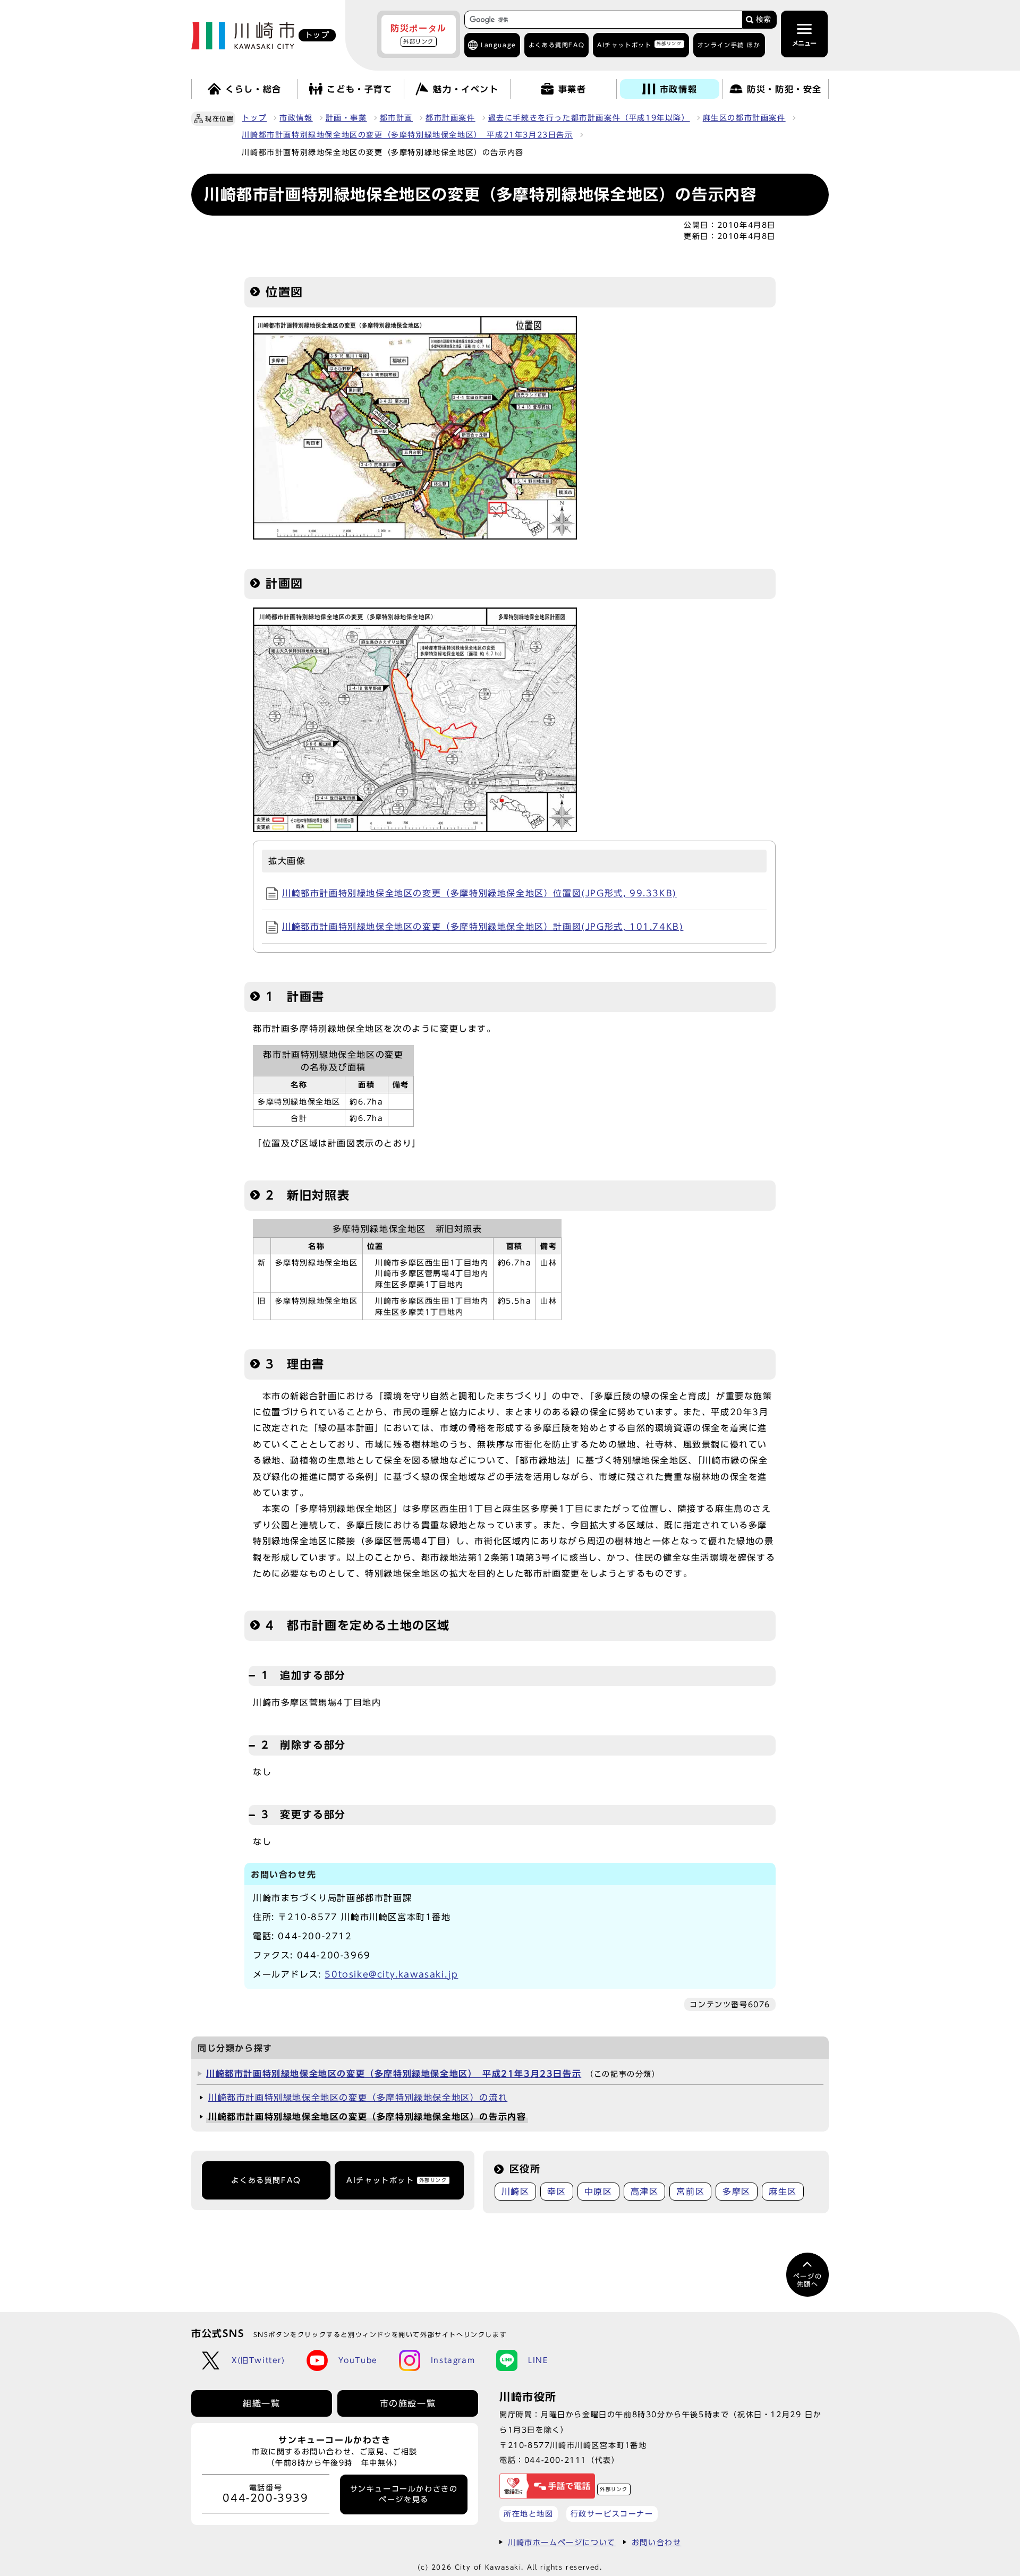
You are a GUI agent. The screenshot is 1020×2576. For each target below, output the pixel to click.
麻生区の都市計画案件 (744, 118)
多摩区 (737, 2192)
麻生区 (783, 2192)
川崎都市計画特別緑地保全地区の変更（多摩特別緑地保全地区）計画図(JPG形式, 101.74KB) (483, 927)
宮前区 (690, 2192)
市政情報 (296, 118)
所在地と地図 (529, 2514)
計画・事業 (346, 118)
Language (499, 45)
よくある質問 (556, 45)
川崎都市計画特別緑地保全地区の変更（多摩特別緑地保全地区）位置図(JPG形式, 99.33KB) (479, 893)
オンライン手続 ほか (729, 45)
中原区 (598, 2192)
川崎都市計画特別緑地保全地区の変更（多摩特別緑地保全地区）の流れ (358, 2098)
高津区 (645, 2192)
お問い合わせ (657, 2542)
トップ (254, 118)
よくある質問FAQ (266, 2180)
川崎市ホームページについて (562, 2542)
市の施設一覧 (408, 2403)
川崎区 (516, 2192)
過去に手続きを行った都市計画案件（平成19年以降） (589, 118)
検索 (763, 19)
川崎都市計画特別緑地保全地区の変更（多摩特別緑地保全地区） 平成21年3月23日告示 (407, 135)
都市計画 (396, 118)
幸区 (556, 2192)
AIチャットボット (639, 44)
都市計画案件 (450, 118)
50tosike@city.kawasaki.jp (391, 1974)
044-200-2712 (315, 1936)
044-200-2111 (555, 2460)
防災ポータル (419, 34)
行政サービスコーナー (612, 2514)
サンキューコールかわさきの (404, 2494)
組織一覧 (261, 2403)
